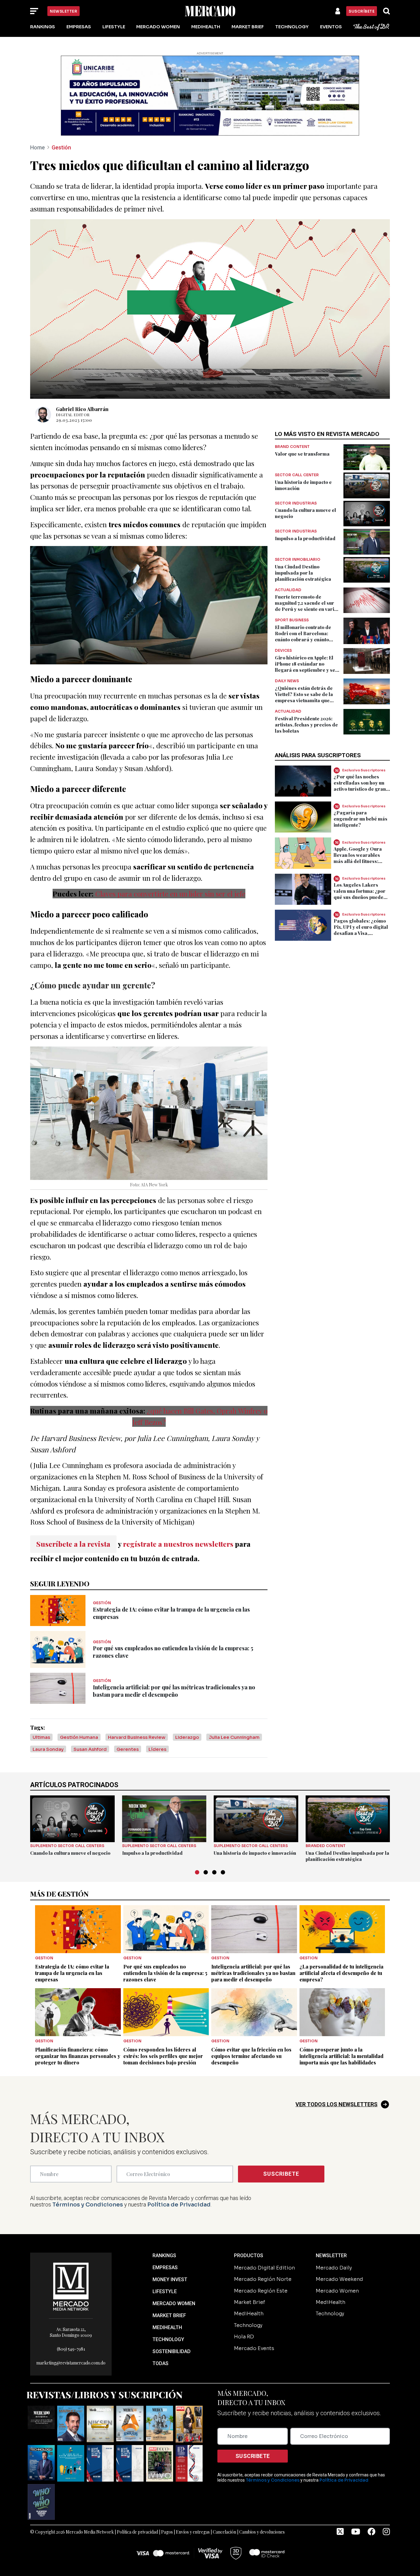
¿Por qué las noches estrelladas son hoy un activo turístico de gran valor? (360, 786)
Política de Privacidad (179, 2205)
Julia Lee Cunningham (234, 1737)
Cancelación (224, 2532)
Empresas (79, 27)
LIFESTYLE (165, 2291)
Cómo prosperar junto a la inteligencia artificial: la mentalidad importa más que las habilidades (341, 2056)
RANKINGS (164, 2255)
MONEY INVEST (170, 2279)
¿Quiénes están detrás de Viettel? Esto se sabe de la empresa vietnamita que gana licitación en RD (304, 697)
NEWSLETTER (331, 2255)
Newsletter (63, 11)
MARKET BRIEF (169, 2315)
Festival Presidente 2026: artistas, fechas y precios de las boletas (306, 725)
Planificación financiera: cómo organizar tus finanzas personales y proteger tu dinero (78, 2056)
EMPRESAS (165, 2267)
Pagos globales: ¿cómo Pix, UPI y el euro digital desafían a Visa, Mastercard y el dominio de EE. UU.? (362, 933)
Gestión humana (79, 1737)
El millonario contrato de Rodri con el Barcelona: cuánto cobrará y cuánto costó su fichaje (303, 636)
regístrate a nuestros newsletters (178, 1544)
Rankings (43, 27)
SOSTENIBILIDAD (172, 2351)
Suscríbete (362, 11)
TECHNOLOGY (168, 2339)
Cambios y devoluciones (262, 2532)
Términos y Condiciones (88, 2205)
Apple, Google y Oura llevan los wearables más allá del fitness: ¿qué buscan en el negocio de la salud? (358, 861)
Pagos (167, 2532)
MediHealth (206, 27)
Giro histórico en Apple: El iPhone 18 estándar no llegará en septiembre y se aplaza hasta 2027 (305, 667)
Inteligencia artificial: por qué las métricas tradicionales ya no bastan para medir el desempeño (174, 1691)
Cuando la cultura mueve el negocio (70, 1853)
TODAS (160, 2363)
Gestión (61, 147)
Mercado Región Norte (263, 2279)
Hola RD (244, 2337)
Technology (292, 27)
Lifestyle (114, 27)
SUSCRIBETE (281, 2174)
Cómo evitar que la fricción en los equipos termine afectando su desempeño (251, 2056)
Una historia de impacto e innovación (255, 1853)
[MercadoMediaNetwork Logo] (71, 2286)
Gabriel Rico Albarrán (82, 409)
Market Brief (248, 27)
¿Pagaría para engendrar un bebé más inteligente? (361, 819)
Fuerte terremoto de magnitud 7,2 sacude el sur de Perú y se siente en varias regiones (307, 606)
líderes (157, 1749)
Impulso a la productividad (305, 538)
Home (38, 147)
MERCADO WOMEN (174, 2303)
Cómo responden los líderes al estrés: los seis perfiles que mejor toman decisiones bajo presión (163, 2056)
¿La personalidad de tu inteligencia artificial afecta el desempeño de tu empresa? (341, 1973)
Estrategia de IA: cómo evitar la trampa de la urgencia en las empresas (72, 1973)
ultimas (41, 1737)
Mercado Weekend (339, 2279)
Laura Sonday (48, 1749)
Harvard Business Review (137, 1737)
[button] (197, 1872)
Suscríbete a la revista (73, 1544)
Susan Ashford (90, 1749)
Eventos (331, 27)
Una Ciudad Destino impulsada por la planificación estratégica (303, 573)
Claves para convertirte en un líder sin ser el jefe (170, 894)
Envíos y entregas (193, 2532)
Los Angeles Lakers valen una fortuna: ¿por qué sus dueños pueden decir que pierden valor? (360, 897)
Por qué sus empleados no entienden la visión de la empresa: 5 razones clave (165, 1973)
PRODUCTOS (249, 2255)
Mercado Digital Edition (264, 2268)
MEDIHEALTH (167, 2327)
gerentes (128, 1749)
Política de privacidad (137, 2532)
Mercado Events (254, 2348)
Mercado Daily (334, 2268)
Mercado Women (158, 27)
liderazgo (187, 1737)
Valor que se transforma (302, 454)
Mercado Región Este (261, 2291)
